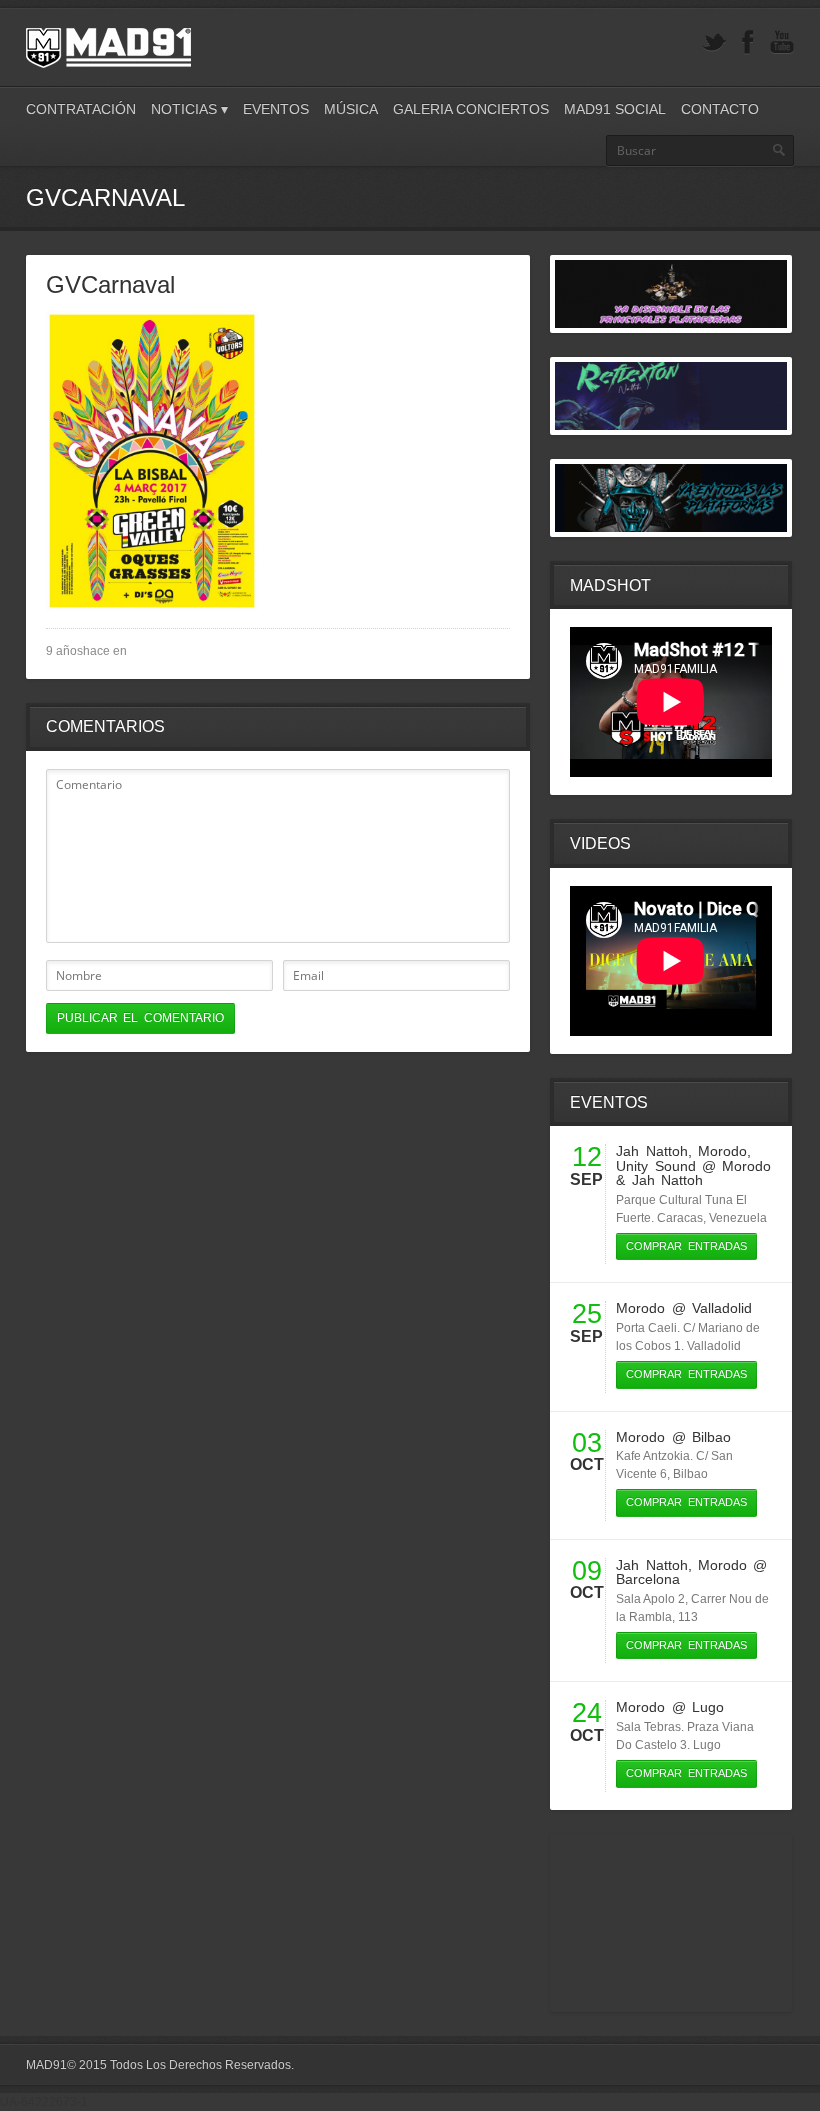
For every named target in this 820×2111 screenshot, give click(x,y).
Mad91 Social (615, 109)
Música (351, 109)
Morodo (722, 1151)
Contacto (720, 109)
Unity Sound (655, 1166)
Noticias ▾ (189, 109)
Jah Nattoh (651, 1151)
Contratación (81, 109)
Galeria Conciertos (471, 109)
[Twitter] (714, 42)
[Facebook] (748, 42)
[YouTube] (782, 42)
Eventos (276, 109)
